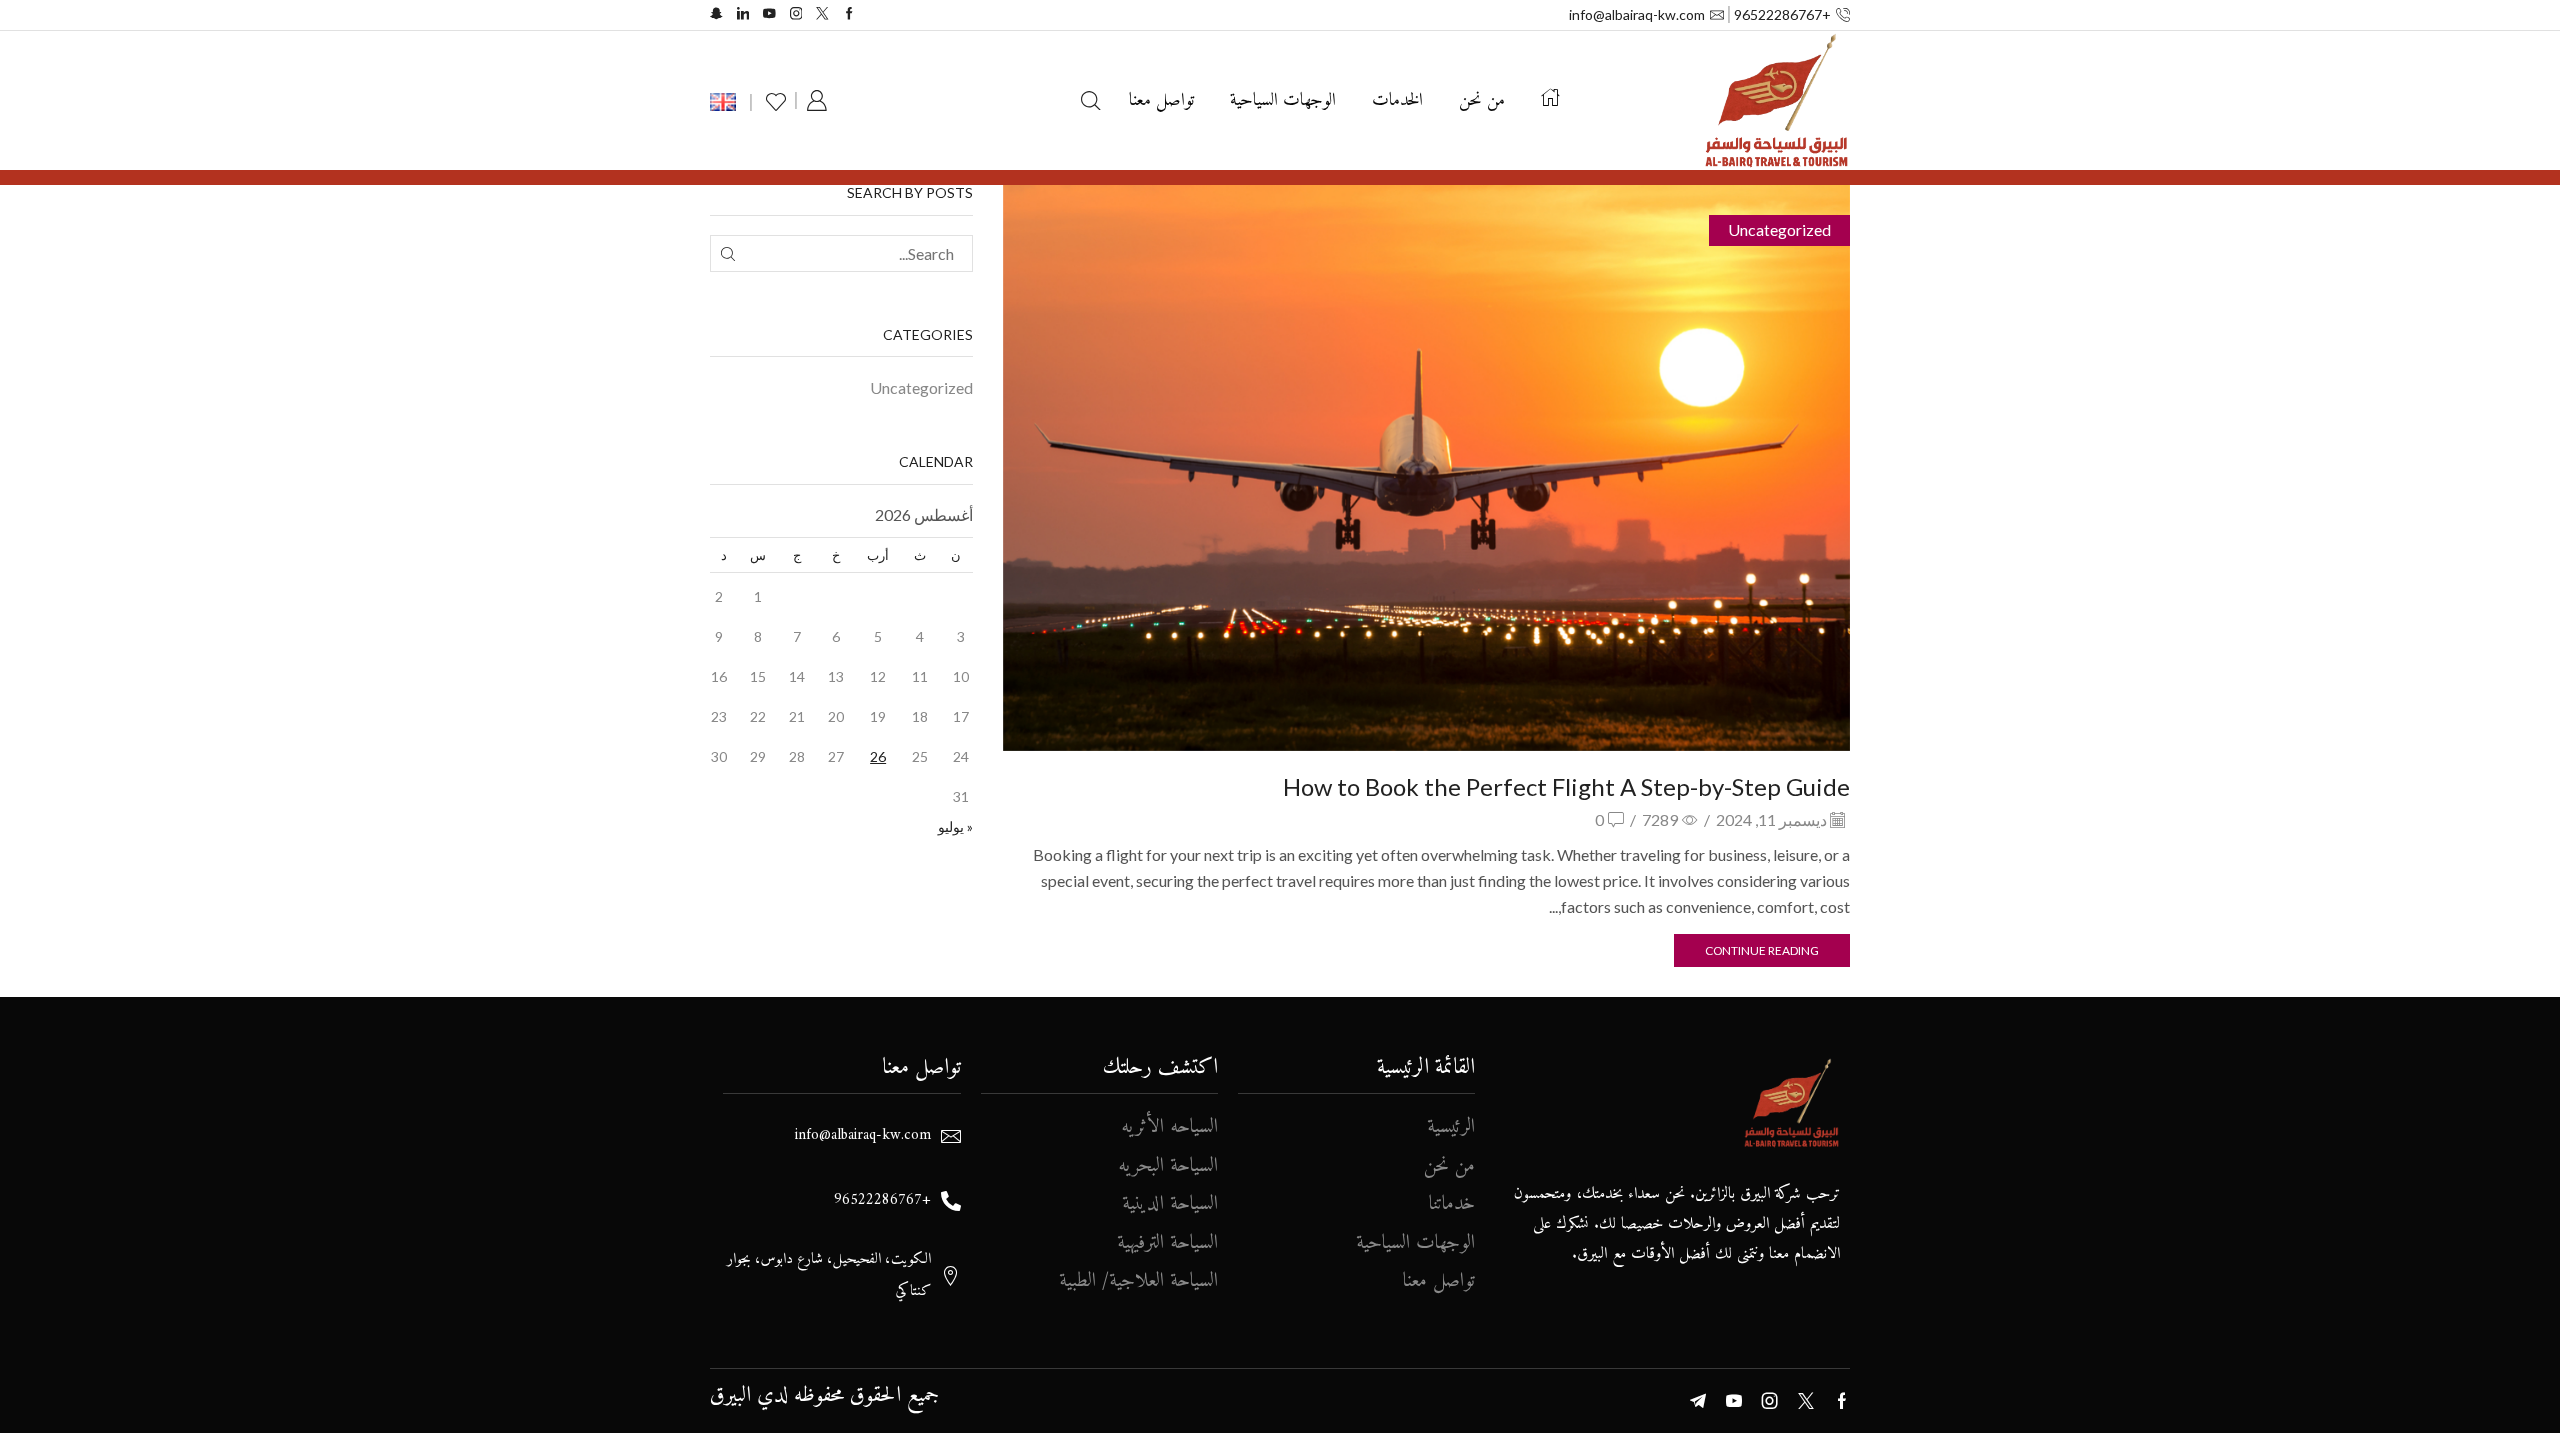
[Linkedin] (743, 14)
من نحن (1482, 100)
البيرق (730, 1395)
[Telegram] (1698, 1401)
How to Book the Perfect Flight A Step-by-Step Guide (1566, 786)
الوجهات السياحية (1283, 100)
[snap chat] (716, 14)
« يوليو (955, 826)
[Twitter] (822, 14)
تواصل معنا (1161, 100)
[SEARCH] (728, 253)
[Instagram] (796, 14)
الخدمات (1397, 100)
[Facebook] (849, 14)
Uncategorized (1779, 229)
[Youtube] (769, 14)
